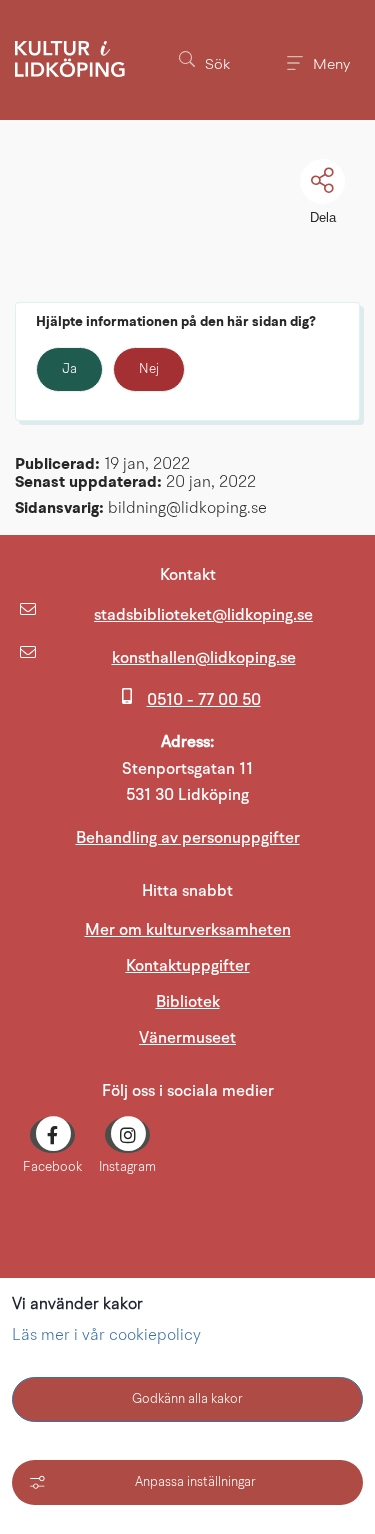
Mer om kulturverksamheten (188, 930)
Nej (149, 369)
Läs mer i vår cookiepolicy (106, 1336)
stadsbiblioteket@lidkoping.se (203, 615)
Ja (69, 369)
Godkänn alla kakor (187, 1399)
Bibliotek (188, 1002)
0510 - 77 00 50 (204, 700)
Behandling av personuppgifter (188, 838)
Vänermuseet (249, 1037)
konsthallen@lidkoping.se (204, 658)
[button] (204, 60)
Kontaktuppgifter (188, 966)
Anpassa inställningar (195, 1482)
